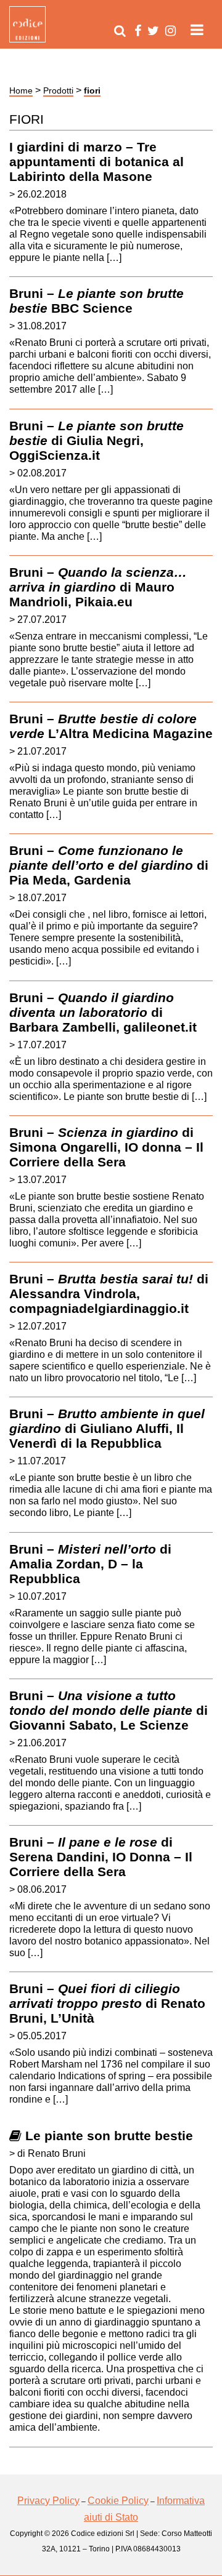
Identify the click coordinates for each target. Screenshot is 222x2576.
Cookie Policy (118, 2501)
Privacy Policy (48, 2501)
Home (21, 90)
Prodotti (58, 90)
